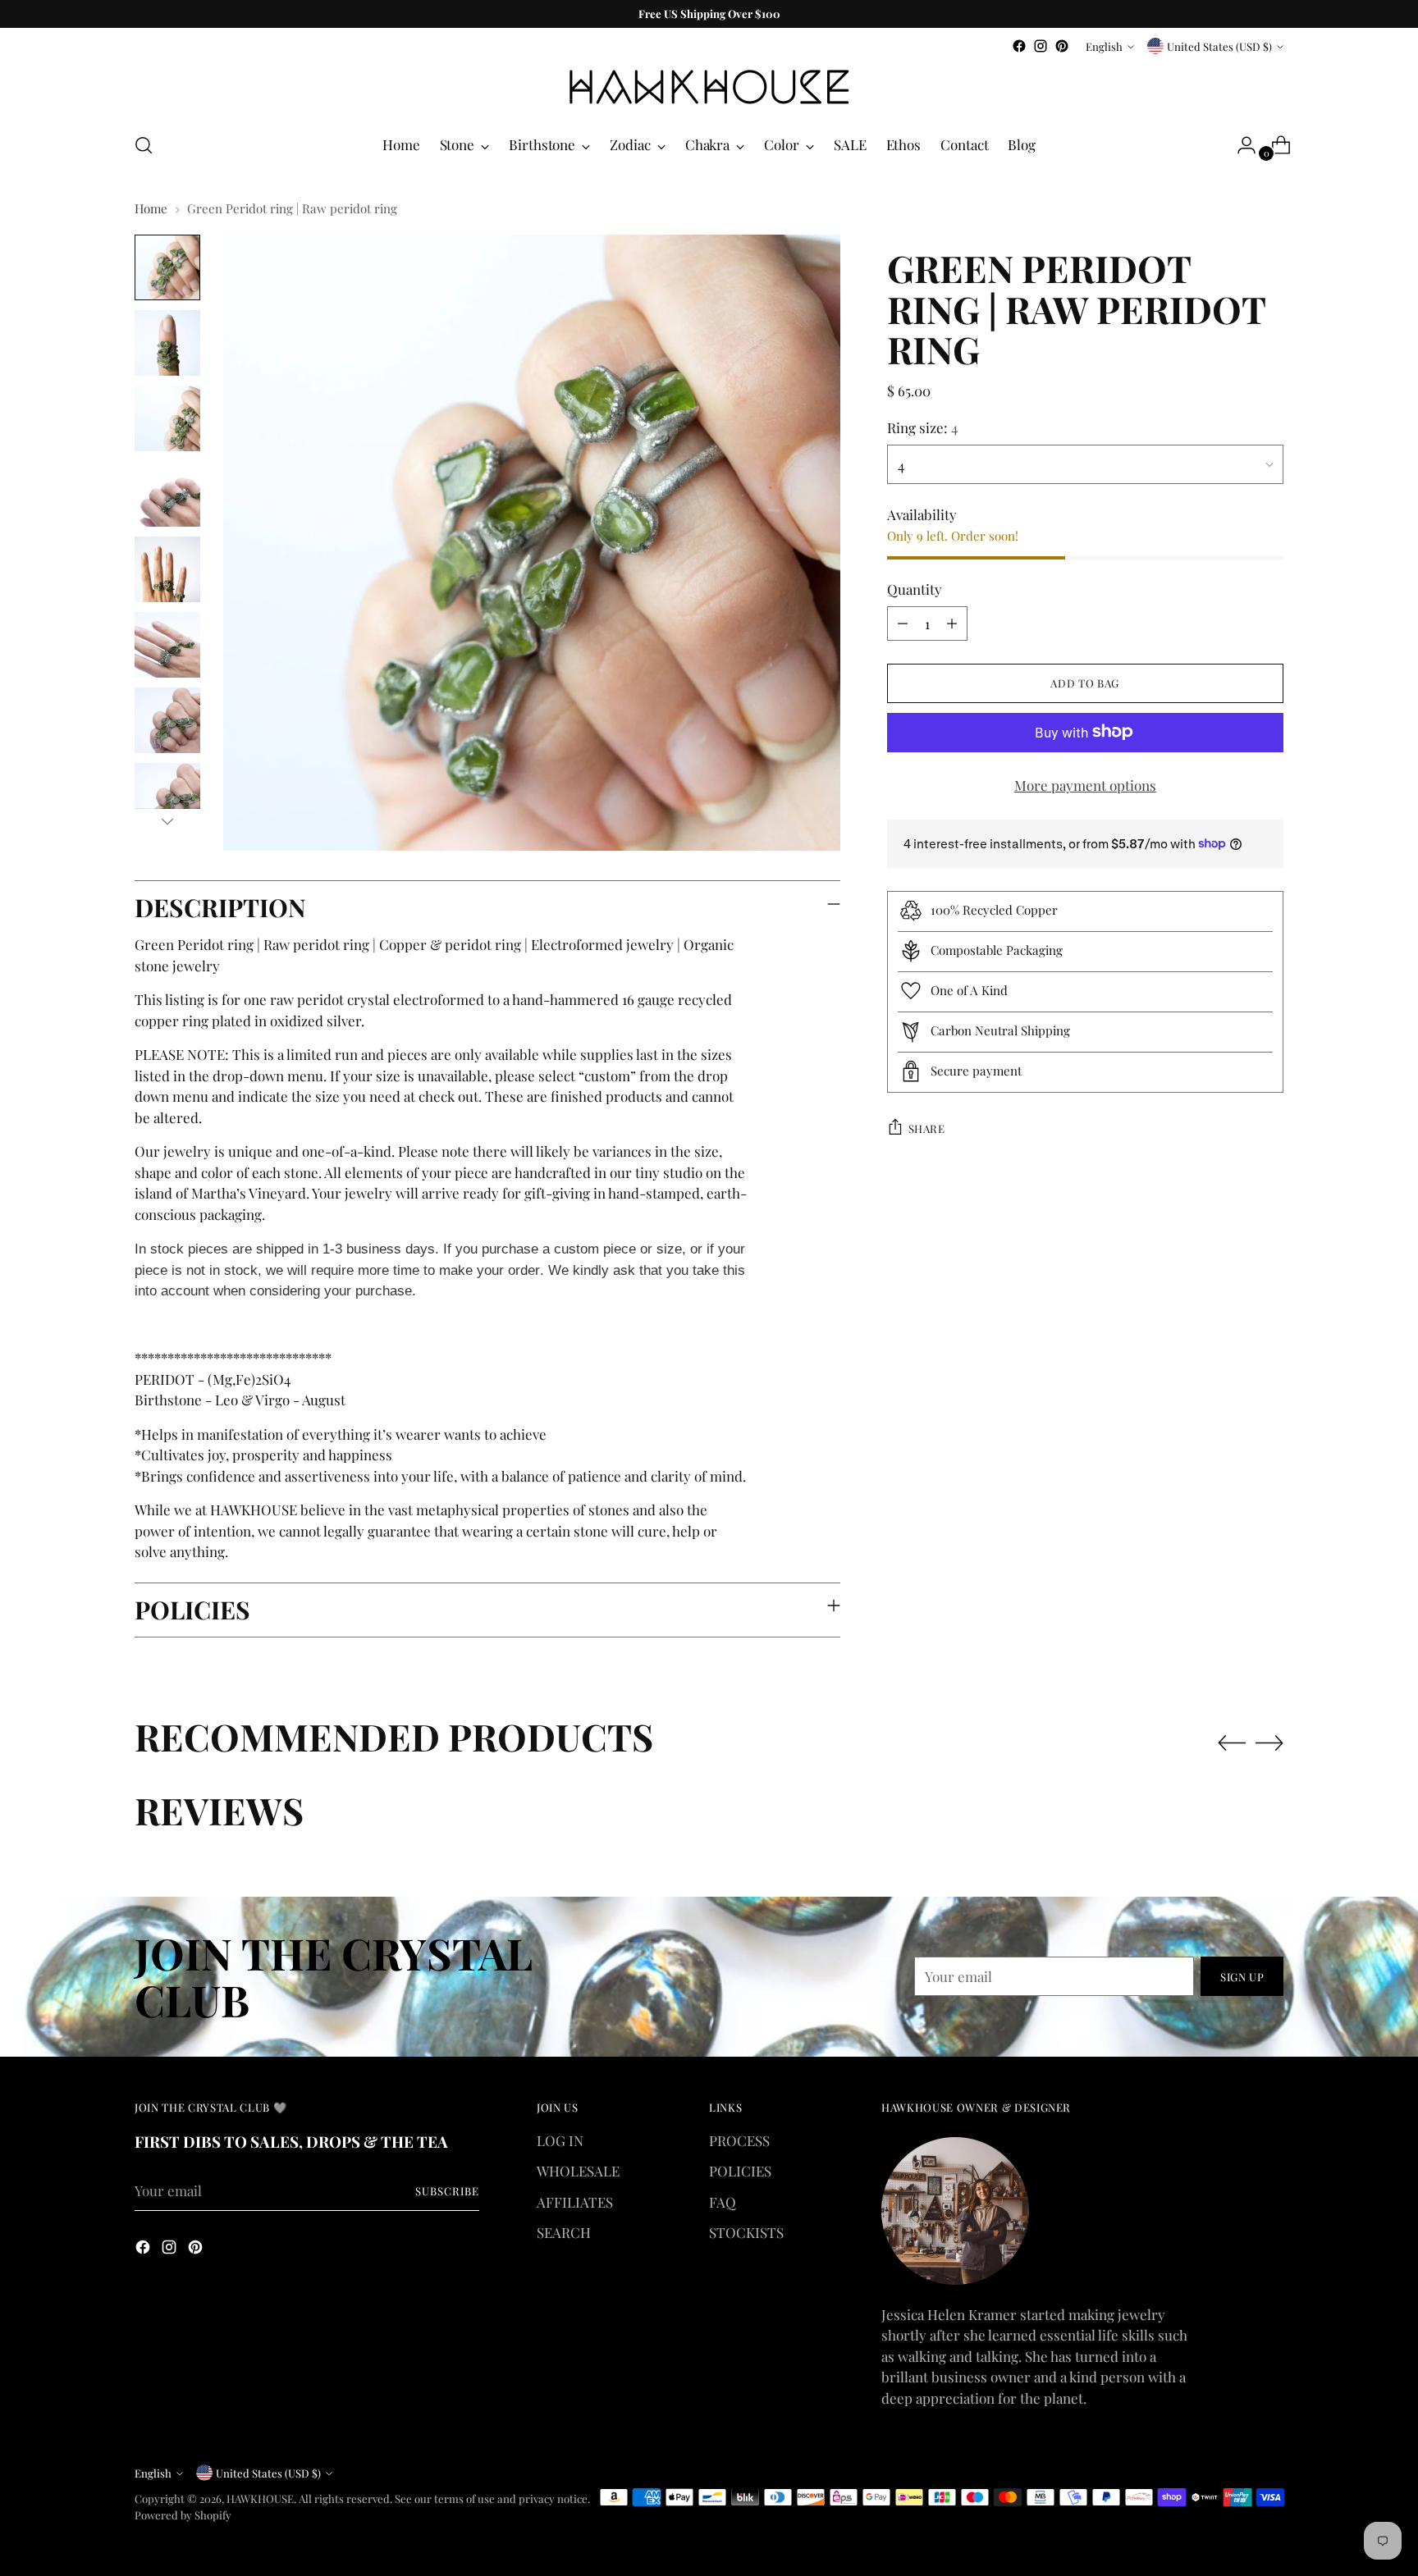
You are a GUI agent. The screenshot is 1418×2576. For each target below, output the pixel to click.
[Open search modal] (144, 145)
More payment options (1085, 784)
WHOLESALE (578, 2171)
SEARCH (564, 2232)
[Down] (167, 821)
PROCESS (739, 2140)
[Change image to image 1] (167, 267)
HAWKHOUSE (260, 2498)
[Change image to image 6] (167, 645)
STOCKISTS (746, 2232)
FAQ (723, 2202)
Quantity (915, 588)
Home (151, 208)
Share (927, 1128)
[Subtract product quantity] (903, 623)
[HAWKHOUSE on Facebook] (1019, 46)
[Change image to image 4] (167, 494)
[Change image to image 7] (167, 720)
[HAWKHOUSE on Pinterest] (1062, 46)
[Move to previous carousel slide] (1232, 1743)
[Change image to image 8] (167, 796)
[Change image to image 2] (167, 343)
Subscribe (447, 2191)
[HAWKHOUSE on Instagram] (1041, 46)
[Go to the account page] (1240, 145)
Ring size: (922, 427)
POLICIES (740, 2171)
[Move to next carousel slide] (1269, 1742)
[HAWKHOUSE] (709, 87)
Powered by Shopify (183, 2515)
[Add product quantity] (952, 623)
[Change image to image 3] (167, 418)
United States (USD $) (1219, 46)
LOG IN (560, 2140)
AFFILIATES (575, 2202)
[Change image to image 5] (167, 569)
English (1104, 46)
